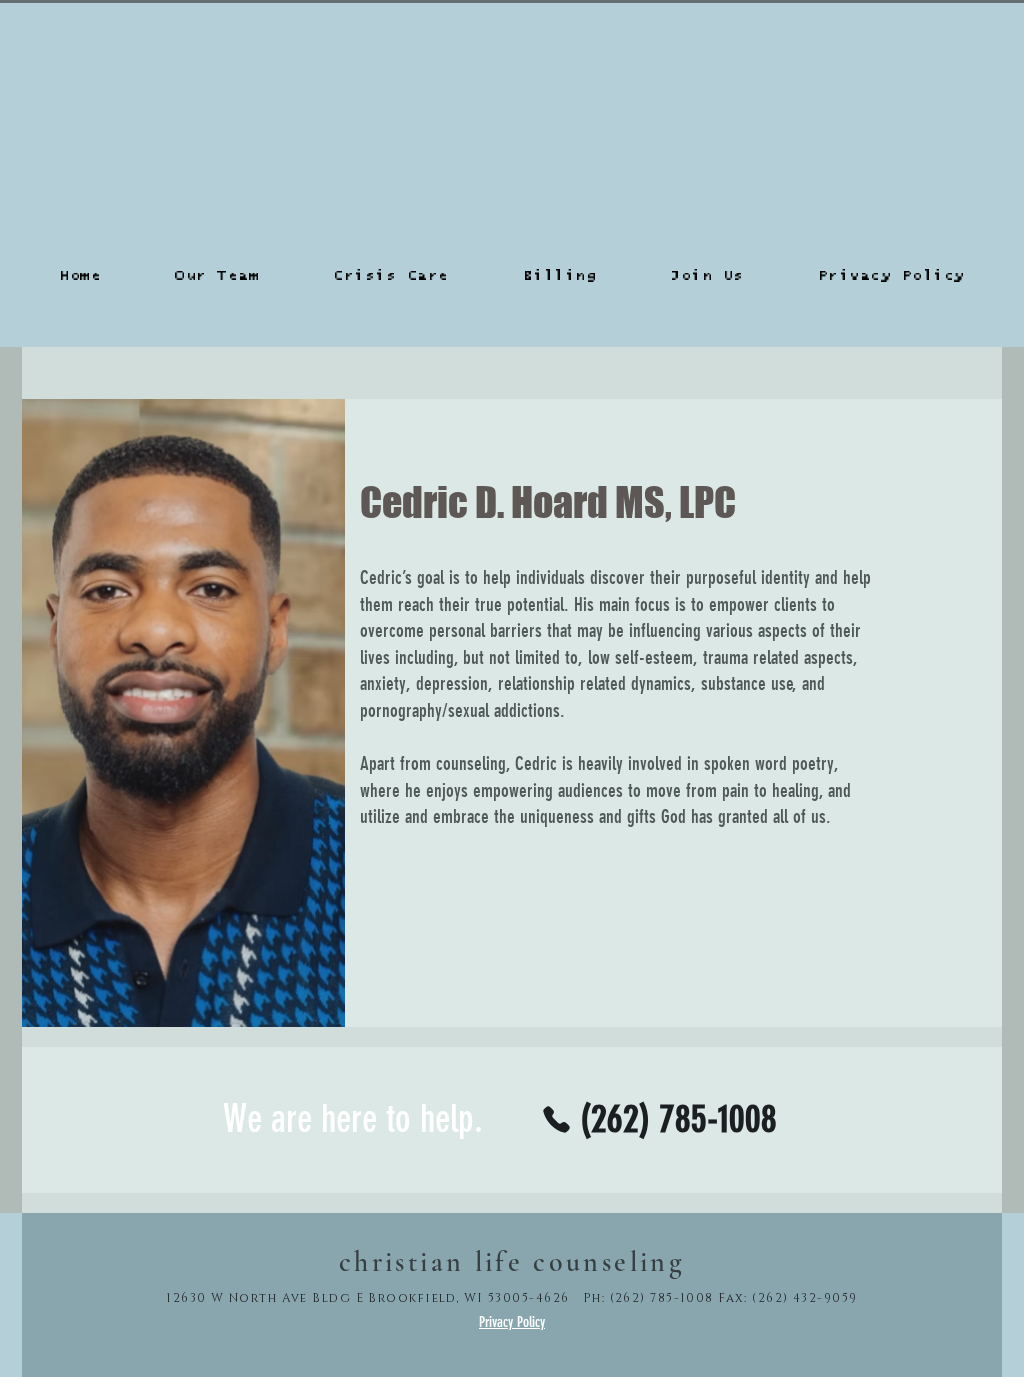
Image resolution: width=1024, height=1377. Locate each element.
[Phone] (556, 1119)
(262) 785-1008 (662, 1298)
